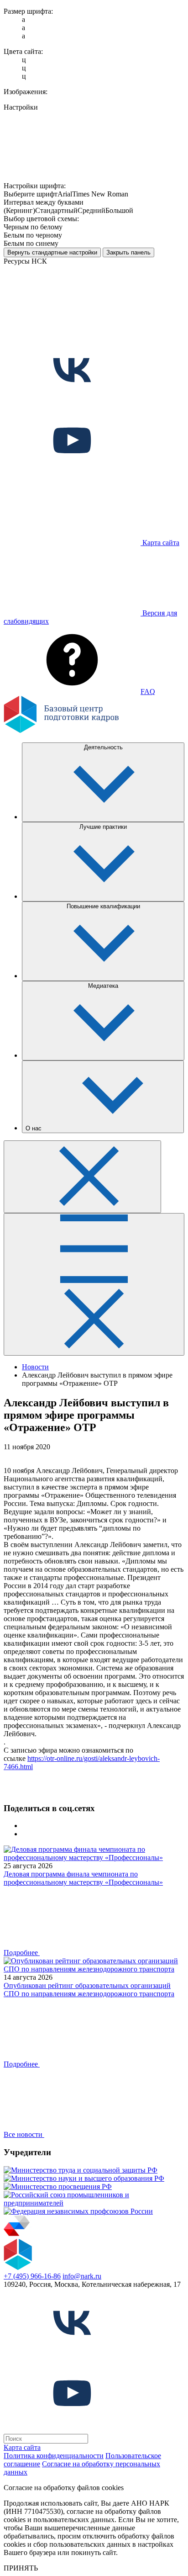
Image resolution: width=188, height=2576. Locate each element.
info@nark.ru (82, 2276)
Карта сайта (22, 2447)
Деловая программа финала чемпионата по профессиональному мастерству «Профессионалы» (83, 1878)
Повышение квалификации (103, 906)
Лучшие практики (103, 827)
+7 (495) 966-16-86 (32, 2276)
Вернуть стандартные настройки (52, 252)
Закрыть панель (128, 252)
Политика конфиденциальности (54, 2456)
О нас (34, 1128)
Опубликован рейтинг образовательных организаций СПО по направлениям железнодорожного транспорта (89, 1990)
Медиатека (103, 986)
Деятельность (103, 747)
